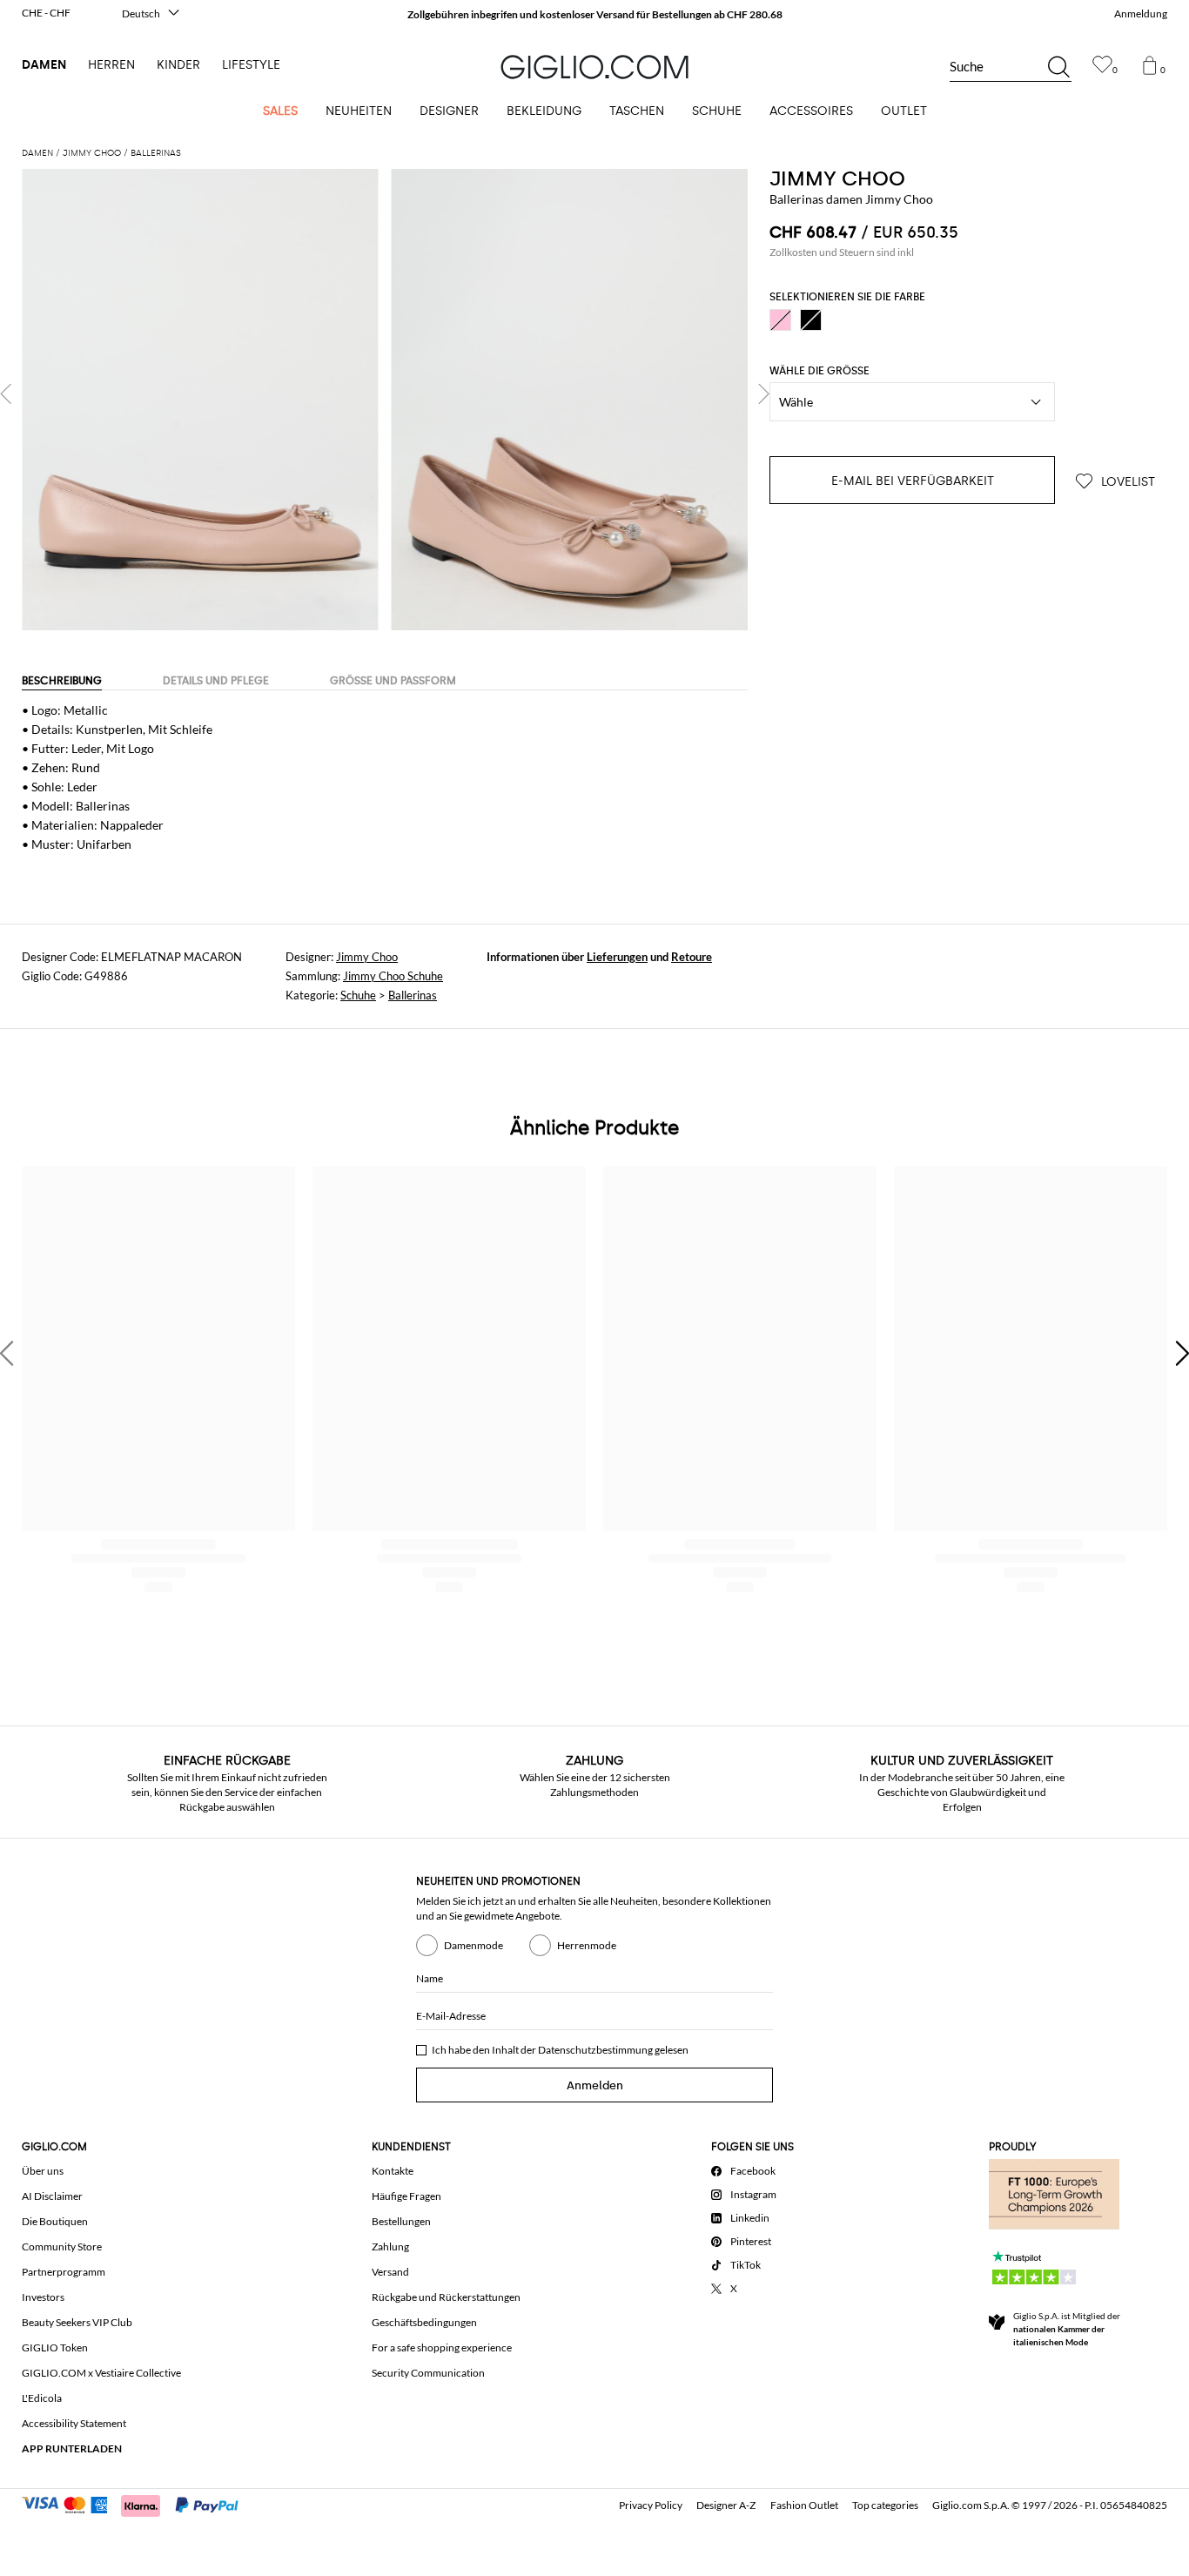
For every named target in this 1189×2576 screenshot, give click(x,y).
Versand (390, 2272)
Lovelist (1126, 482)
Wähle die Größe (820, 371)
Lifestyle (251, 65)
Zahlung (390, 2246)
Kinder (178, 65)
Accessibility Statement (74, 2423)
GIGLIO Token (55, 2347)
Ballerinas (413, 995)
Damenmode (474, 1945)
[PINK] (780, 320)
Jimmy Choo (367, 957)
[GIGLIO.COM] (594, 67)
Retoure (692, 957)
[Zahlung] (138, 2504)
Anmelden (595, 2085)
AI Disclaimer (52, 2196)
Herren (111, 65)
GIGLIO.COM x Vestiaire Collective (101, 2373)
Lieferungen (617, 957)
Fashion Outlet (804, 2505)
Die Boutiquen (55, 2221)
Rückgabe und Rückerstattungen (446, 2297)
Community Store (62, 2246)
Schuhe (358, 995)
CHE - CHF (46, 13)
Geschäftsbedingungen (424, 2322)
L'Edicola (42, 2398)
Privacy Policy (651, 2505)
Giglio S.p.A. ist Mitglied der (1067, 2329)
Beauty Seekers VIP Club (77, 2322)
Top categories (885, 2505)
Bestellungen (401, 2221)
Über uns (43, 2171)
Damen (44, 65)
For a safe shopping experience (442, 2347)
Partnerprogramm (64, 2272)
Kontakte (393, 2171)
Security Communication (428, 2373)
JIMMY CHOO (837, 178)
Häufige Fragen (406, 2196)
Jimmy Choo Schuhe (393, 976)
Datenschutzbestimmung (595, 2050)
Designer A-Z (726, 2505)
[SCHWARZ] (811, 320)
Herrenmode (587, 1945)
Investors (43, 2297)
